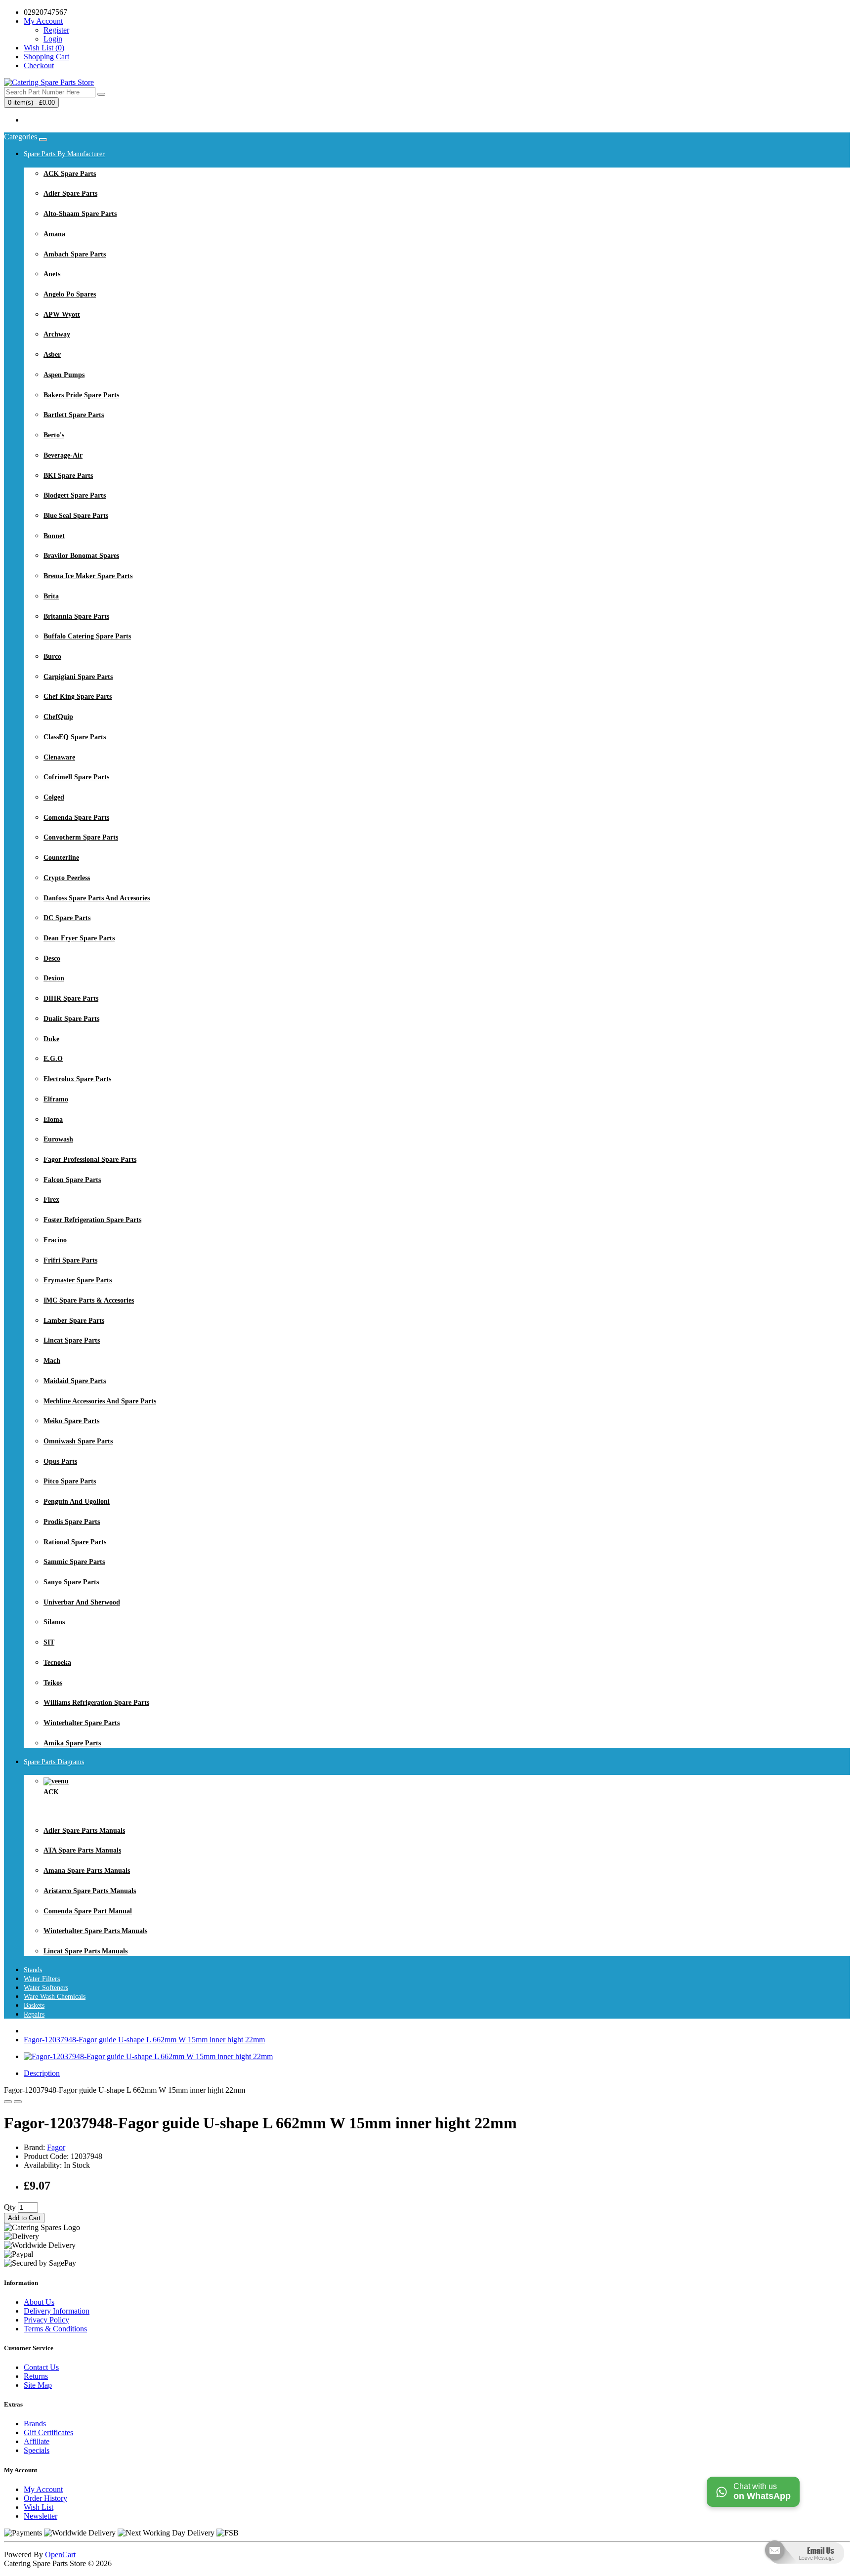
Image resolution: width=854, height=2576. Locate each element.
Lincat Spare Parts (72, 1340)
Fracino (55, 1240)
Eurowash (58, 1139)
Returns (36, 2376)
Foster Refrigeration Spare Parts (92, 1220)
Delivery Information (57, 2311)
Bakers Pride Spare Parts (81, 395)
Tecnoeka (57, 1663)
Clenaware (59, 757)
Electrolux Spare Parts (77, 1079)
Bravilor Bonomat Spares (81, 556)
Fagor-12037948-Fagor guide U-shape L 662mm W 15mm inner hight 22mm (144, 2040)
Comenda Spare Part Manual (88, 1911)
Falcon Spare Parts (72, 1180)
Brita (51, 596)
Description (42, 2073)
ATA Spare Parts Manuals (82, 1850)
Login (53, 39)
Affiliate (37, 2441)
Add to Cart (24, 2218)
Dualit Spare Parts (71, 1019)
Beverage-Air (63, 455)
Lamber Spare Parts (74, 1321)
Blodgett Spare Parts (75, 495)
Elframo (56, 1099)
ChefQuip (58, 717)
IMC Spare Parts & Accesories (89, 1300)
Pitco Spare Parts (70, 1481)
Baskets (34, 2006)
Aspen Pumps (64, 375)
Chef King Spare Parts (78, 697)
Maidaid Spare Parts (75, 1381)
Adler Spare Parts (70, 193)
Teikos (53, 1683)
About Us (39, 2302)
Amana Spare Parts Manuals (87, 1871)
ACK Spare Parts (70, 174)
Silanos (54, 1622)
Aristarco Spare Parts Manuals (90, 1891)
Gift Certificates (48, 2432)
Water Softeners (46, 1988)
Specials (37, 2450)
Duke (51, 1039)
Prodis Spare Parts (72, 1522)
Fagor (56, 2147)
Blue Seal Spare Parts (76, 516)
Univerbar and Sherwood (82, 1602)
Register (56, 30)
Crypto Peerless (67, 878)
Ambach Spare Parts (75, 254)
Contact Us (41, 2367)
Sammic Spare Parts (74, 1562)
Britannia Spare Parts (76, 616)
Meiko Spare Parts (71, 1421)
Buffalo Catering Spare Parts (87, 636)
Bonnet (54, 536)
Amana (54, 234)
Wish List (39, 2507)
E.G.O (53, 1059)
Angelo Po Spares (70, 294)
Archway (57, 334)
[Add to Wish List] (8, 2102)
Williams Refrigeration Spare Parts (96, 1703)
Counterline (61, 858)
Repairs (34, 2014)
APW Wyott (62, 315)
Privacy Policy (46, 2320)
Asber (52, 355)
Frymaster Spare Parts (78, 1280)
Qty (10, 2207)
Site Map (38, 2385)
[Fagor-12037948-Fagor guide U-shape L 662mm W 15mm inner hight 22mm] (148, 2056)
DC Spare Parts (67, 918)
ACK (51, 1792)
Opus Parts (60, 1461)
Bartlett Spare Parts (74, 415)
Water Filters (42, 1979)
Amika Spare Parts (72, 1743)
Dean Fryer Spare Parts (79, 938)
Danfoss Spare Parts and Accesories (97, 898)
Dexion (54, 978)
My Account (43, 2489)
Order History (45, 2498)
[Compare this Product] (18, 2102)
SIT (49, 1642)
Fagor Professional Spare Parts (90, 1160)
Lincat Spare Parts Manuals (85, 1951)
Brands (35, 2424)
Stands (33, 1970)
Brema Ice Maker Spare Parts (88, 576)
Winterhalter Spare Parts (82, 1723)
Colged (54, 797)
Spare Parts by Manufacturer (64, 154)
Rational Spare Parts (75, 1542)
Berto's (54, 435)
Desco (52, 958)
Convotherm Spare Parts (81, 837)
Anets (52, 274)
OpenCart (60, 2555)
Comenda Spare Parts (76, 818)
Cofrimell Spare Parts (76, 777)
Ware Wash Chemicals (55, 1997)
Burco (52, 656)
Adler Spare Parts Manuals (84, 1831)
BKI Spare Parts (68, 476)
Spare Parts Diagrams (54, 1762)
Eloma (53, 1119)
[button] (803, 2571)
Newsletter (41, 2516)
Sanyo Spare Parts (71, 1582)
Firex (51, 1200)
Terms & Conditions (55, 2329)
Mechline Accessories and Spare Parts (100, 1401)
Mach (52, 1361)
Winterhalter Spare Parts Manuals (95, 1931)
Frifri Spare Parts (70, 1260)
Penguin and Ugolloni (77, 1501)
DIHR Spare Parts (71, 998)
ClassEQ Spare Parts (75, 737)
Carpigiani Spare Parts (78, 677)
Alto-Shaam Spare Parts (80, 214)
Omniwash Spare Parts (78, 1441)
